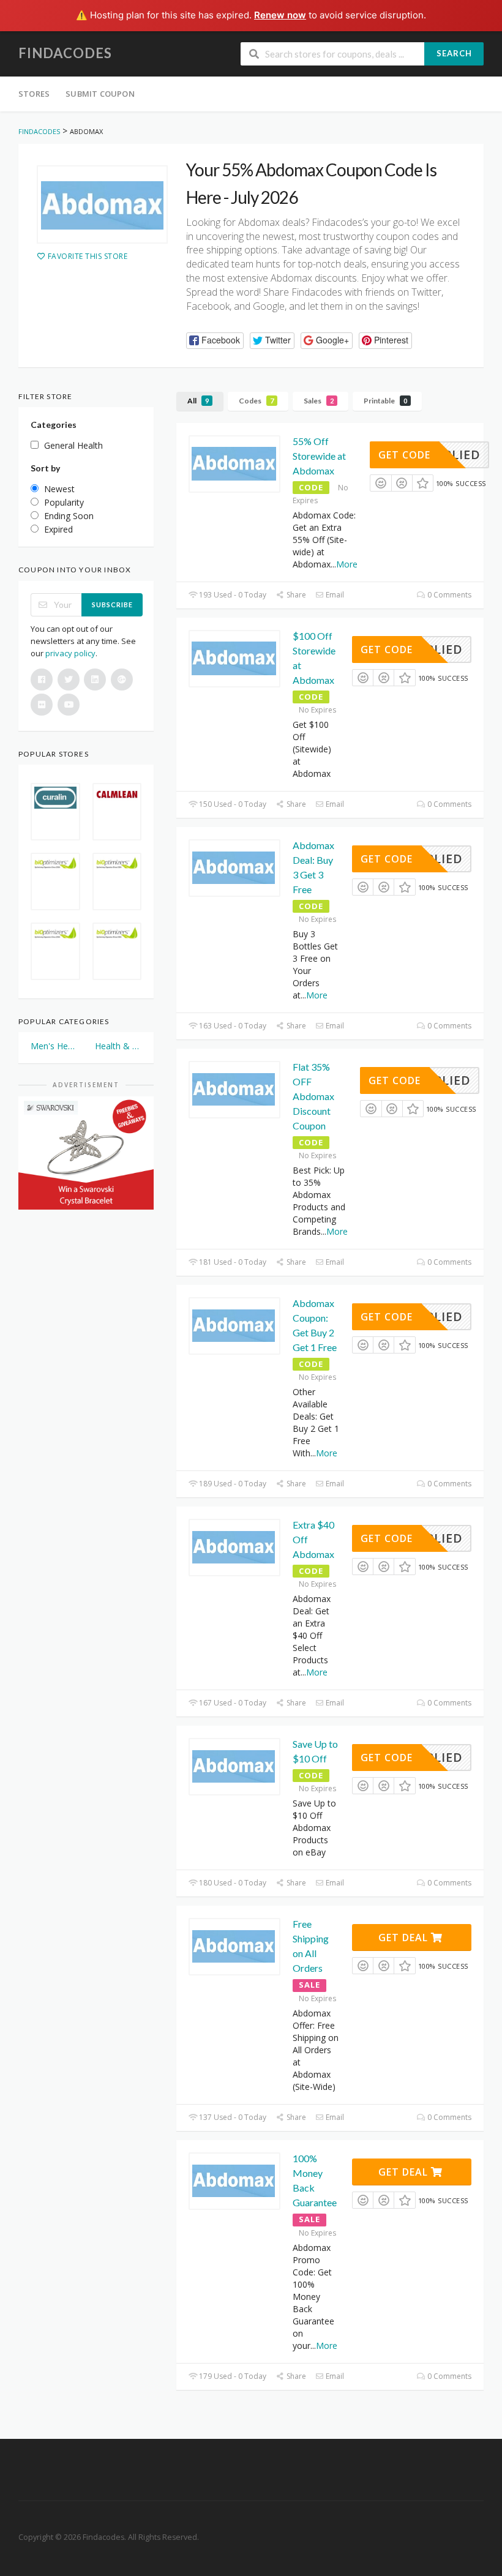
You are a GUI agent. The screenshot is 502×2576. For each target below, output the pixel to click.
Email (334, 595)
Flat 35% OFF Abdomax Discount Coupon (313, 1096)
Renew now (280, 15)
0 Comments (448, 595)
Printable (385, 401)
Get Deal (405, 1938)
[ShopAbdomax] (102, 204)
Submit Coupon (100, 94)
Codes (256, 401)
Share (295, 595)
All (198, 401)
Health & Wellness (118, 1046)
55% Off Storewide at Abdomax (319, 456)
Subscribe (112, 605)
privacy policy (70, 653)
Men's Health (54, 1046)
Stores (34, 94)
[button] (215, 341)
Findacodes (65, 53)
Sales (319, 401)
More (347, 564)
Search (454, 53)
